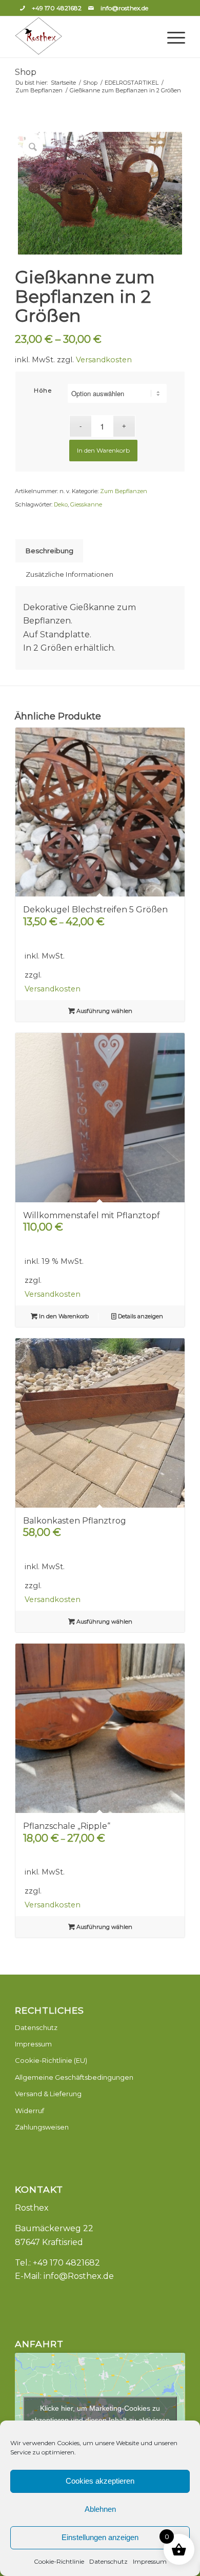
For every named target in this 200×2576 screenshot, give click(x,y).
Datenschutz (108, 2561)
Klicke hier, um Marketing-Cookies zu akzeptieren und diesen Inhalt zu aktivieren (100, 2414)
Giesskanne (86, 504)
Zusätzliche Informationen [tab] (69, 574)
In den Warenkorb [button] (63, 1316)
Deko (61, 504)
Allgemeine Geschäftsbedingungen (74, 2077)
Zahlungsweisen (42, 2127)
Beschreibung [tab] (49, 551)
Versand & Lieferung (48, 2094)
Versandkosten (104, 360)
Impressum (150, 2561)
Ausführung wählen (104, 1011)
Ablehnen (100, 2509)
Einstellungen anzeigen (100, 2537)
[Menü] (171, 37)
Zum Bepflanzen (124, 491)
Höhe (43, 391)
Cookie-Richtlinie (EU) (51, 2060)
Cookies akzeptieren (100, 2481)
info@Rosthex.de (79, 2276)
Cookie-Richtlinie (59, 2561)
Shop (26, 72)
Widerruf (29, 2111)
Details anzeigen (140, 1316)
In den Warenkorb (103, 450)
